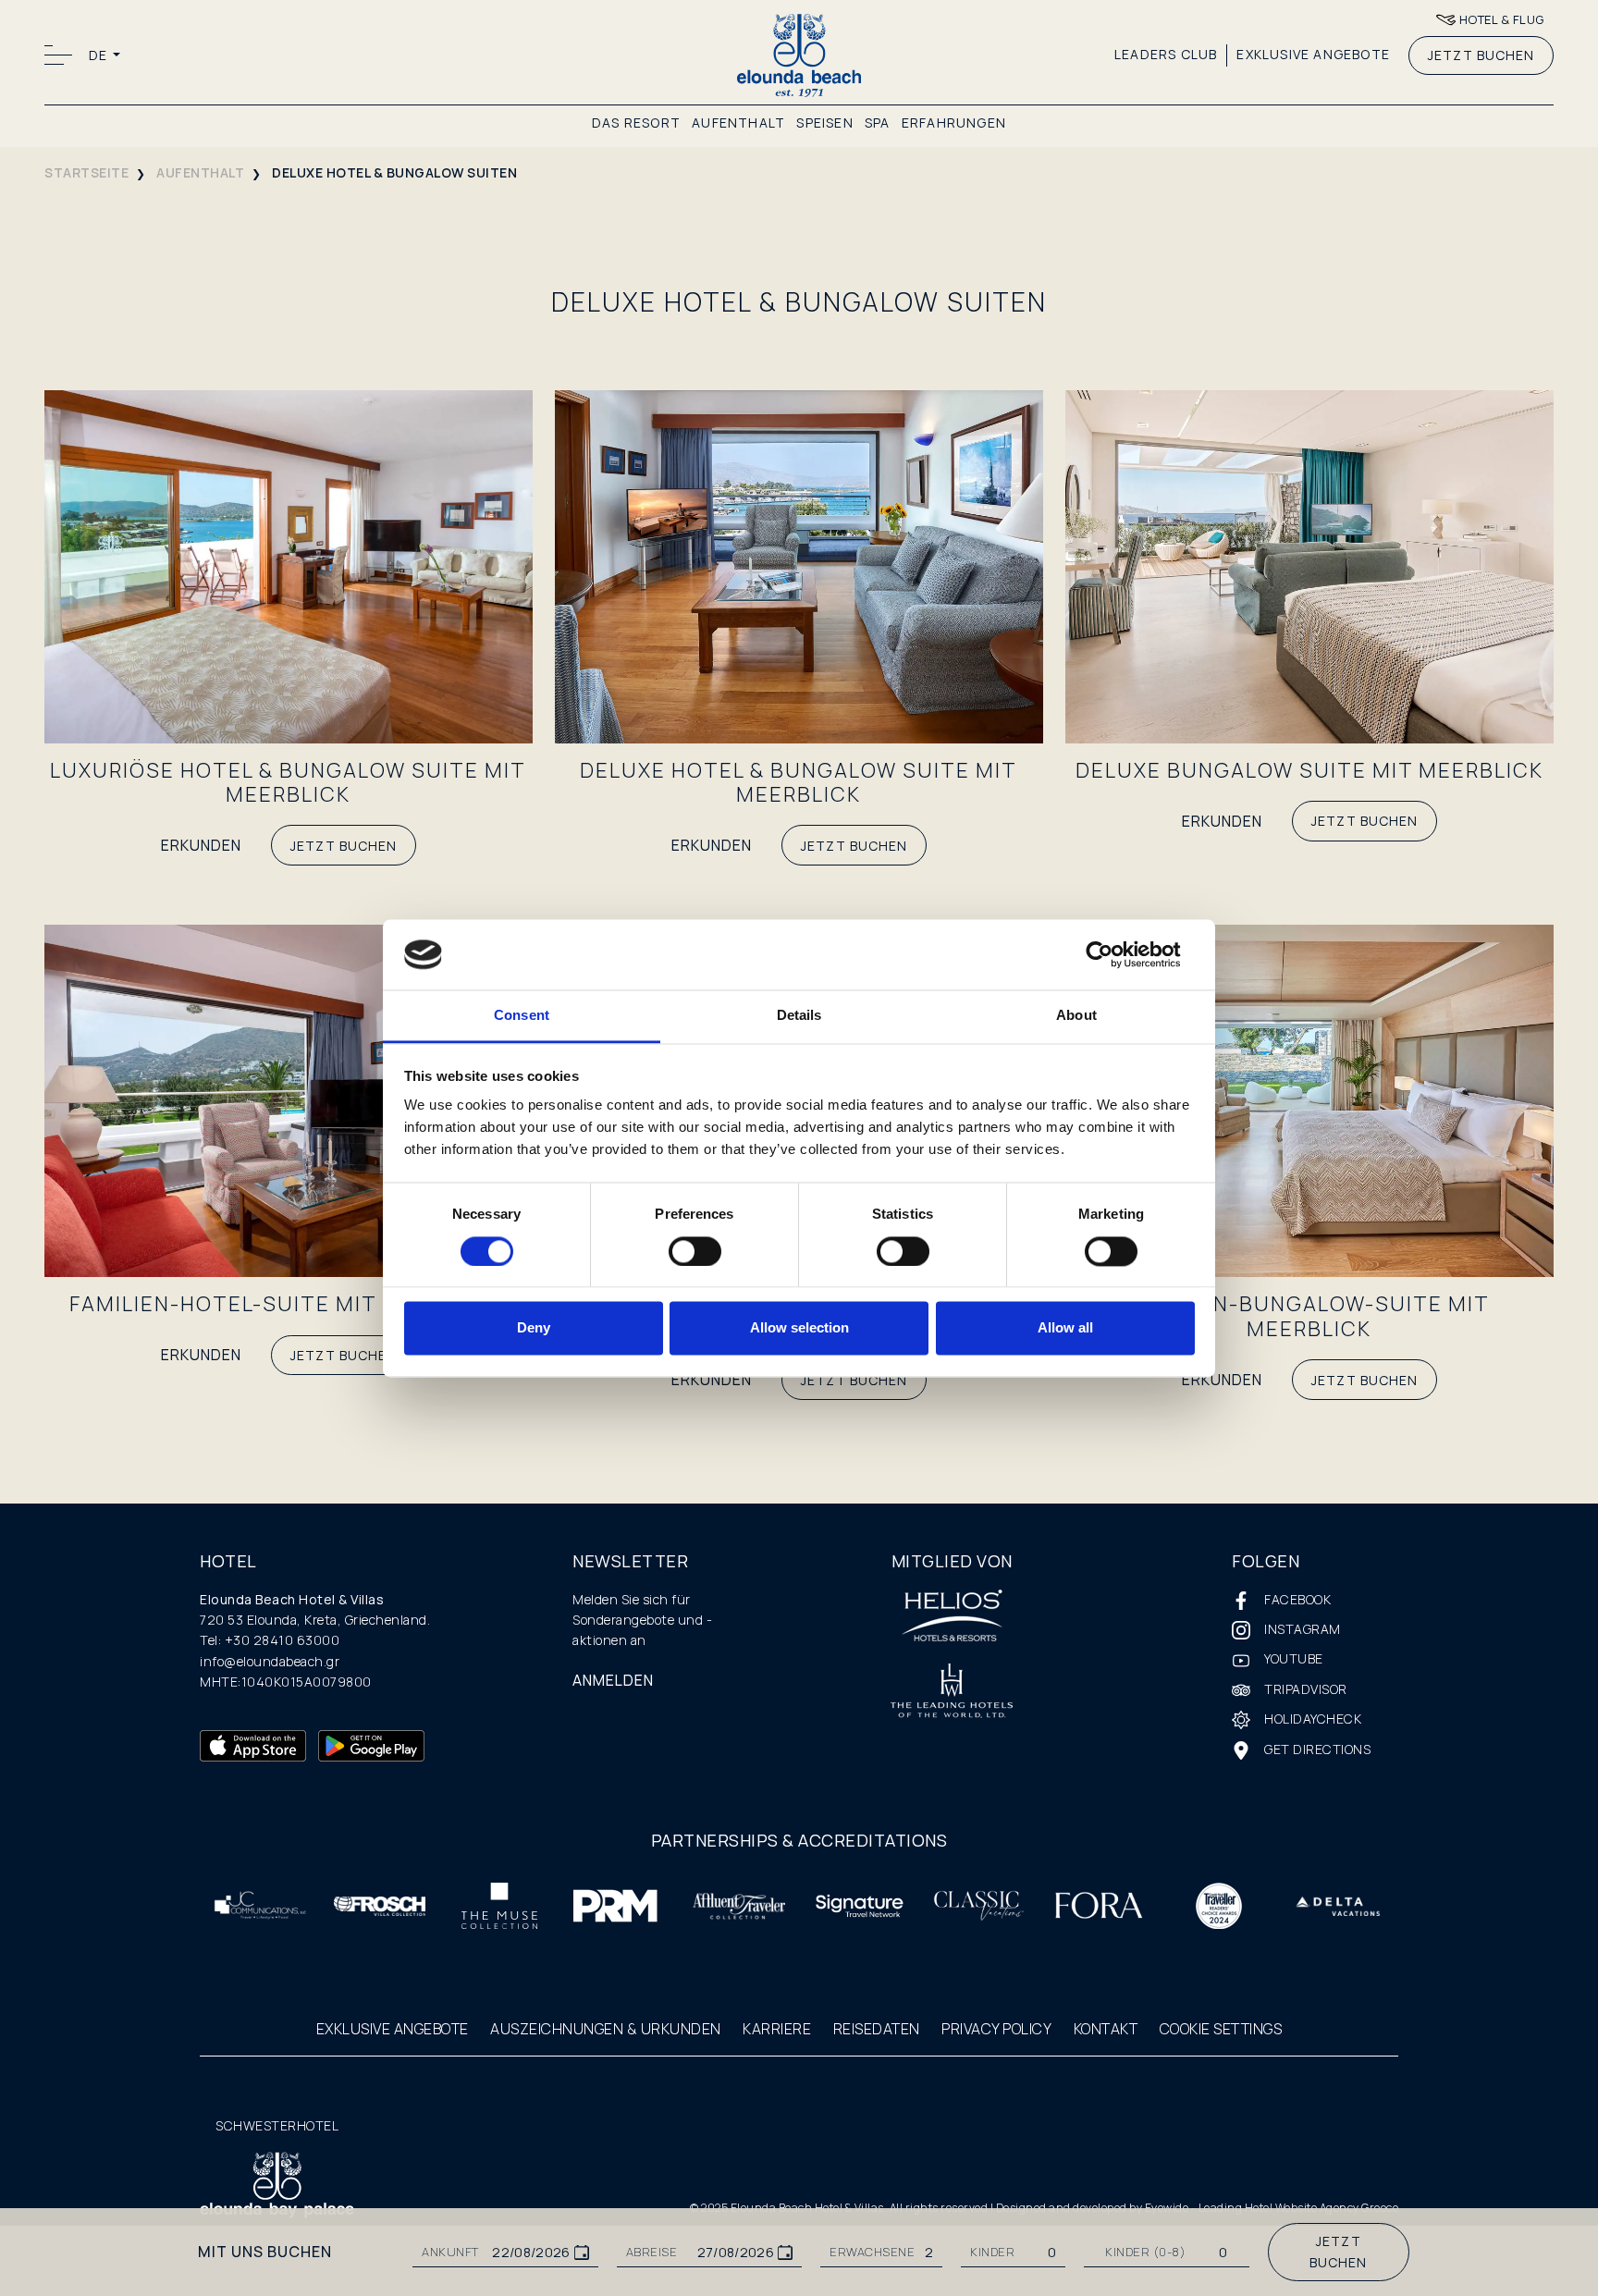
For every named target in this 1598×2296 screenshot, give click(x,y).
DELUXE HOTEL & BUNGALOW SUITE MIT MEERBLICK (799, 782)
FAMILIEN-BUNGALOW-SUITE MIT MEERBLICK (1309, 1316)
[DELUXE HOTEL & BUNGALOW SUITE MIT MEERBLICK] (799, 565)
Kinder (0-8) (1145, 2252)
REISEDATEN (877, 2029)
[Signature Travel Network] (859, 1904)
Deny (534, 1328)
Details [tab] (799, 1016)
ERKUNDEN (201, 845)
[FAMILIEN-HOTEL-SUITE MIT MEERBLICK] (289, 1099)
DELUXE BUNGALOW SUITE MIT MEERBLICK (1309, 770)
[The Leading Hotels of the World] (952, 1693)
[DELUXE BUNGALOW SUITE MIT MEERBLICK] (1309, 565)
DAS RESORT (636, 123)
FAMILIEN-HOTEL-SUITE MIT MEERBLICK (288, 1304)
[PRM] (619, 1904)
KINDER (992, 2252)
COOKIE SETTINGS (1221, 2029)
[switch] (695, 1251)
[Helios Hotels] (952, 1617)
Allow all (1065, 1328)
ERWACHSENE (872, 2252)
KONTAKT (1106, 2029)
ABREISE (652, 2252)
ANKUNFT (450, 2252)
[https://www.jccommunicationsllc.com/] (260, 1904)
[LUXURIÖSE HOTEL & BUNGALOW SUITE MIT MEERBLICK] (289, 565)
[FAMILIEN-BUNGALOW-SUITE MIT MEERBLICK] (1309, 1099)
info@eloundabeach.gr (270, 1661)
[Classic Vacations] (979, 1904)
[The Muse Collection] (499, 1904)
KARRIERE (777, 2029)
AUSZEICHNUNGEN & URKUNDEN (606, 2029)
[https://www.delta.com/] (1338, 1904)
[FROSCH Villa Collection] (380, 1904)
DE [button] (99, 55)
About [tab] (1076, 1016)
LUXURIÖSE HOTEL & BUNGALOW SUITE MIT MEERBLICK (288, 782)
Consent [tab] (522, 1016)
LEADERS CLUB (1166, 54)
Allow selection (799, 1328)
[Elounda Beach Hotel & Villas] (799, 54)
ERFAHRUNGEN (954, 123)
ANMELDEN (613, 1680)
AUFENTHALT (738, 123)
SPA (878, 123)
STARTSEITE (86, 172)
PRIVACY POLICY (996, 2029)
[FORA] (1099, 1904)
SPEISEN (824, 123)
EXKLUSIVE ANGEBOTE (1313, 54)
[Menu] (61, 55)
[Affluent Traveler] (739, 1904)
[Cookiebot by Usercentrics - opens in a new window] (1114, 954)
